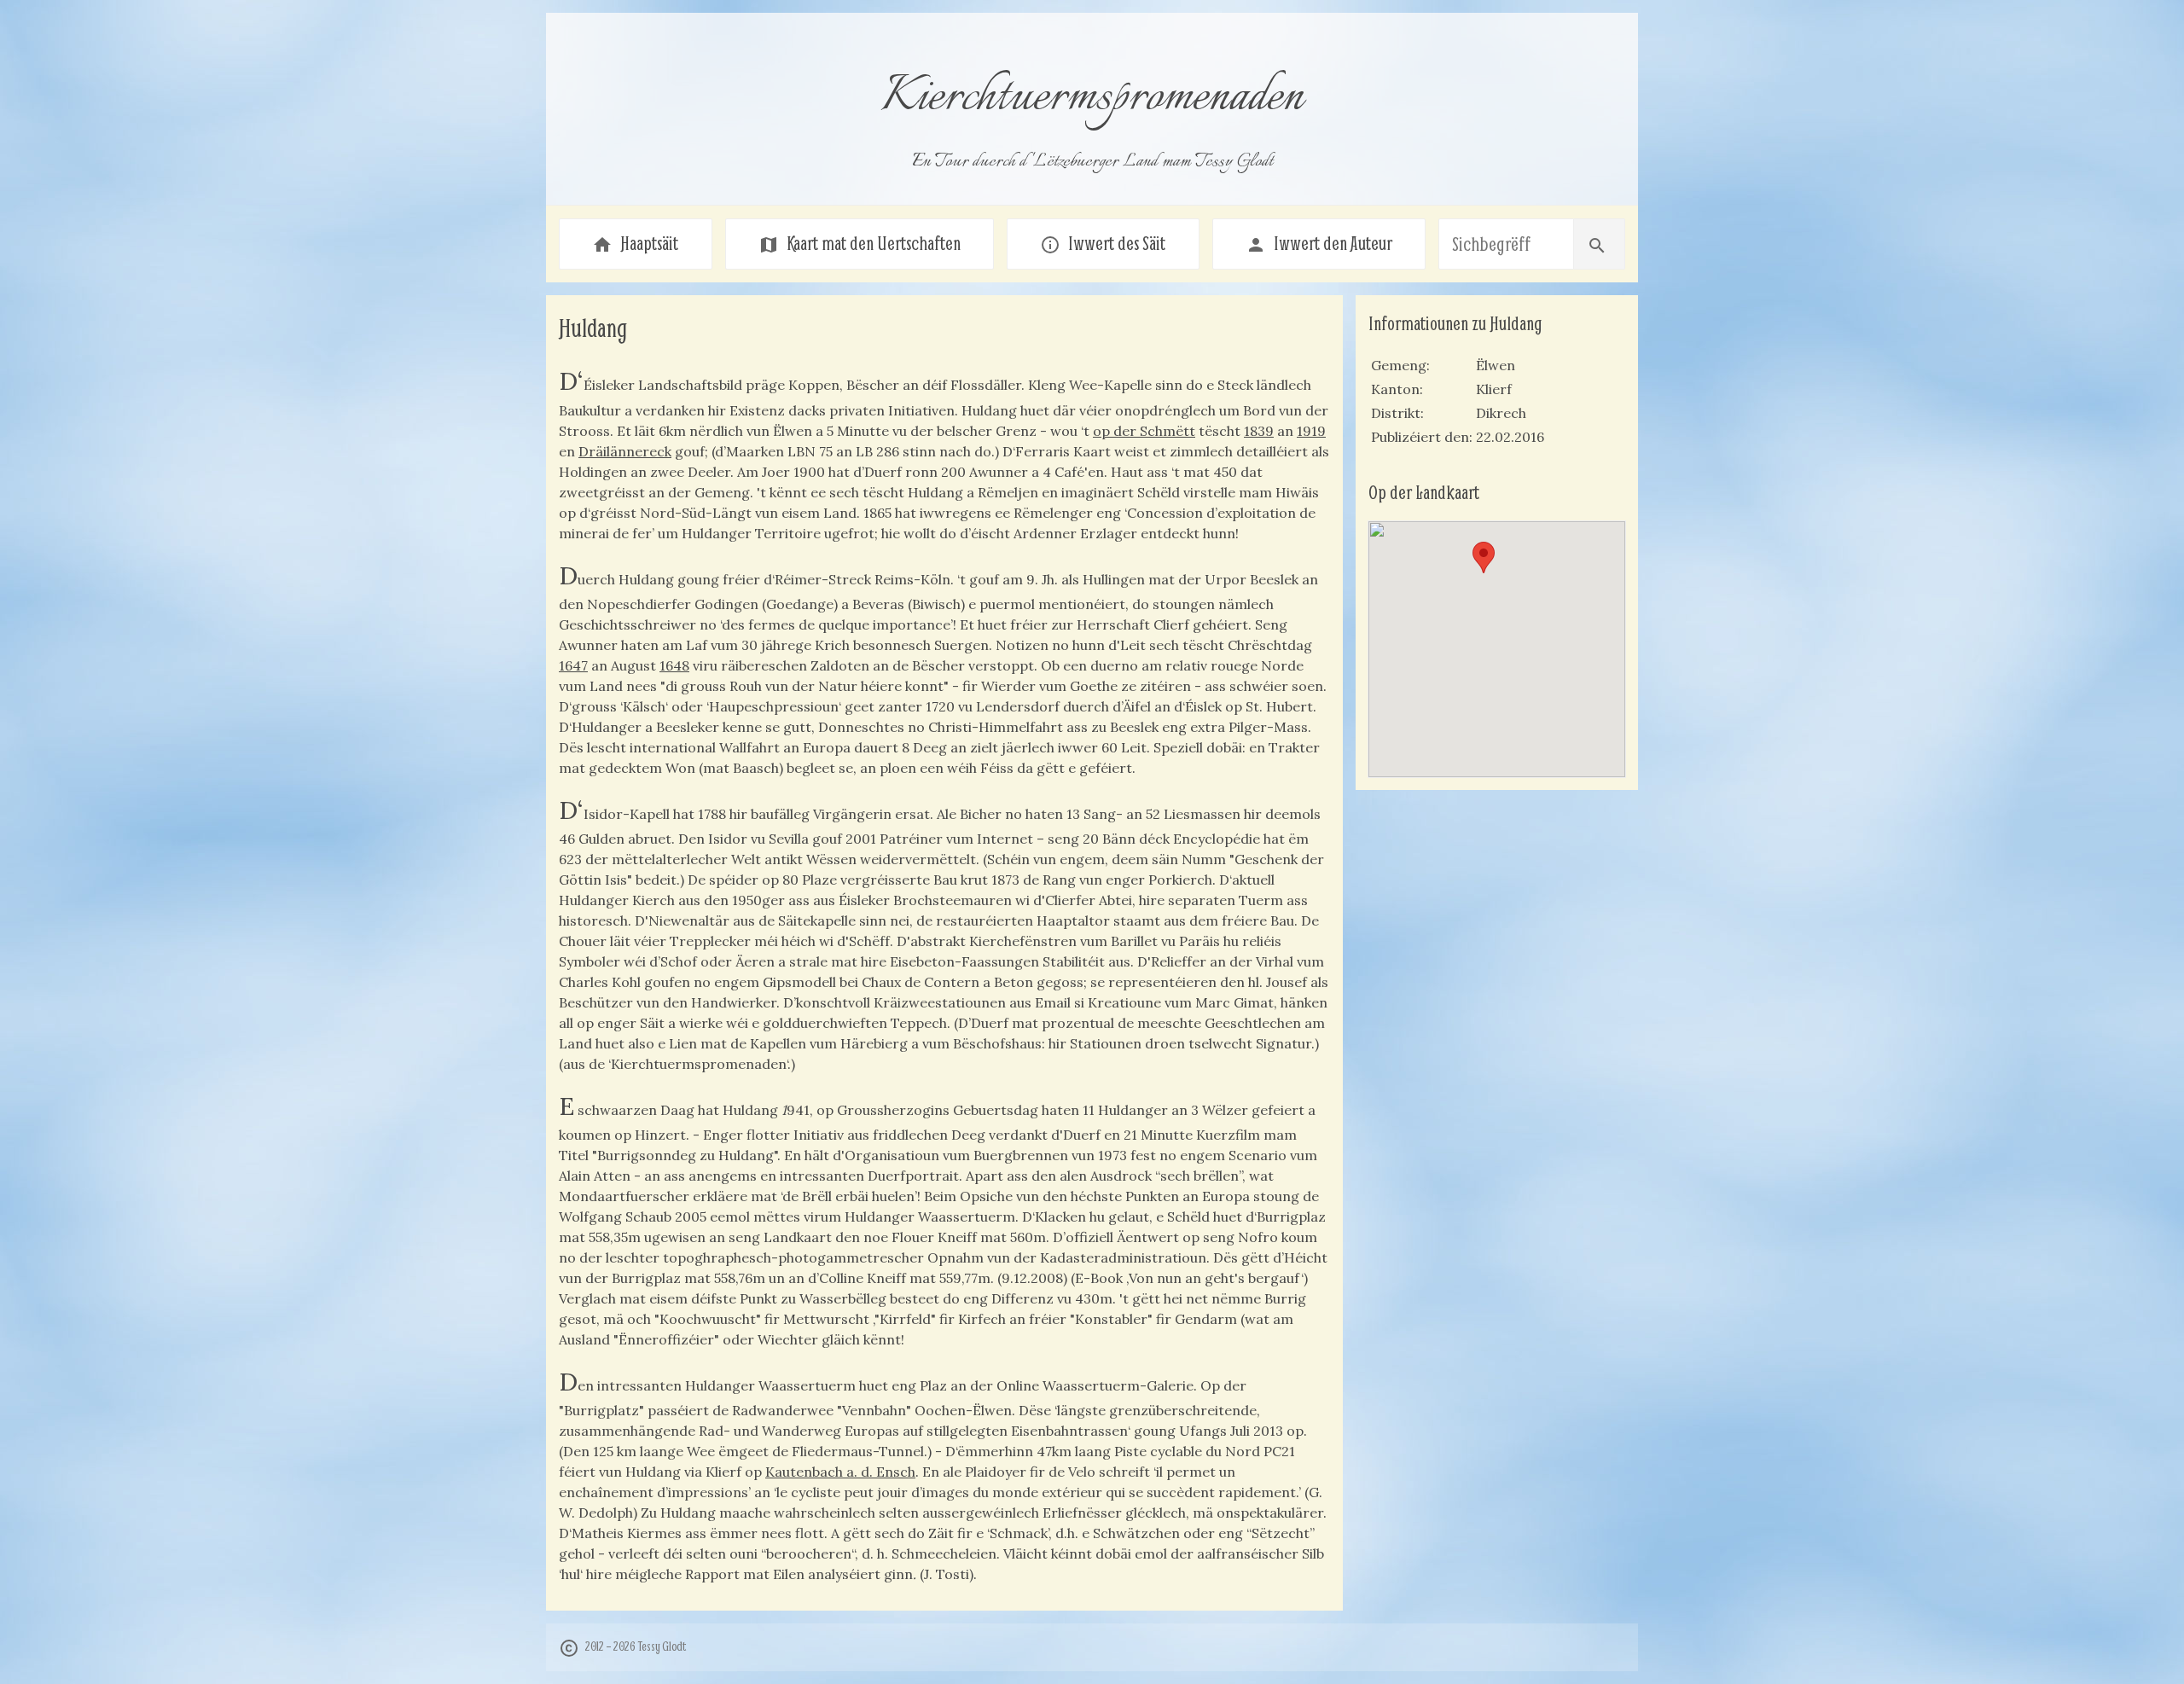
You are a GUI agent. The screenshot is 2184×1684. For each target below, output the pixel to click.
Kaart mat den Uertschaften (860, 243)
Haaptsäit (635, 243)
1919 (1311, 431)
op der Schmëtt (1144, 431)
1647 (573, 665)
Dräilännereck (625, 451)
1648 (674, 665)
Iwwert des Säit (1103, 243)
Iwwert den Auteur (1319, 243)
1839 (1259, 431)
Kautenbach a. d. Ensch (840, 1472)
